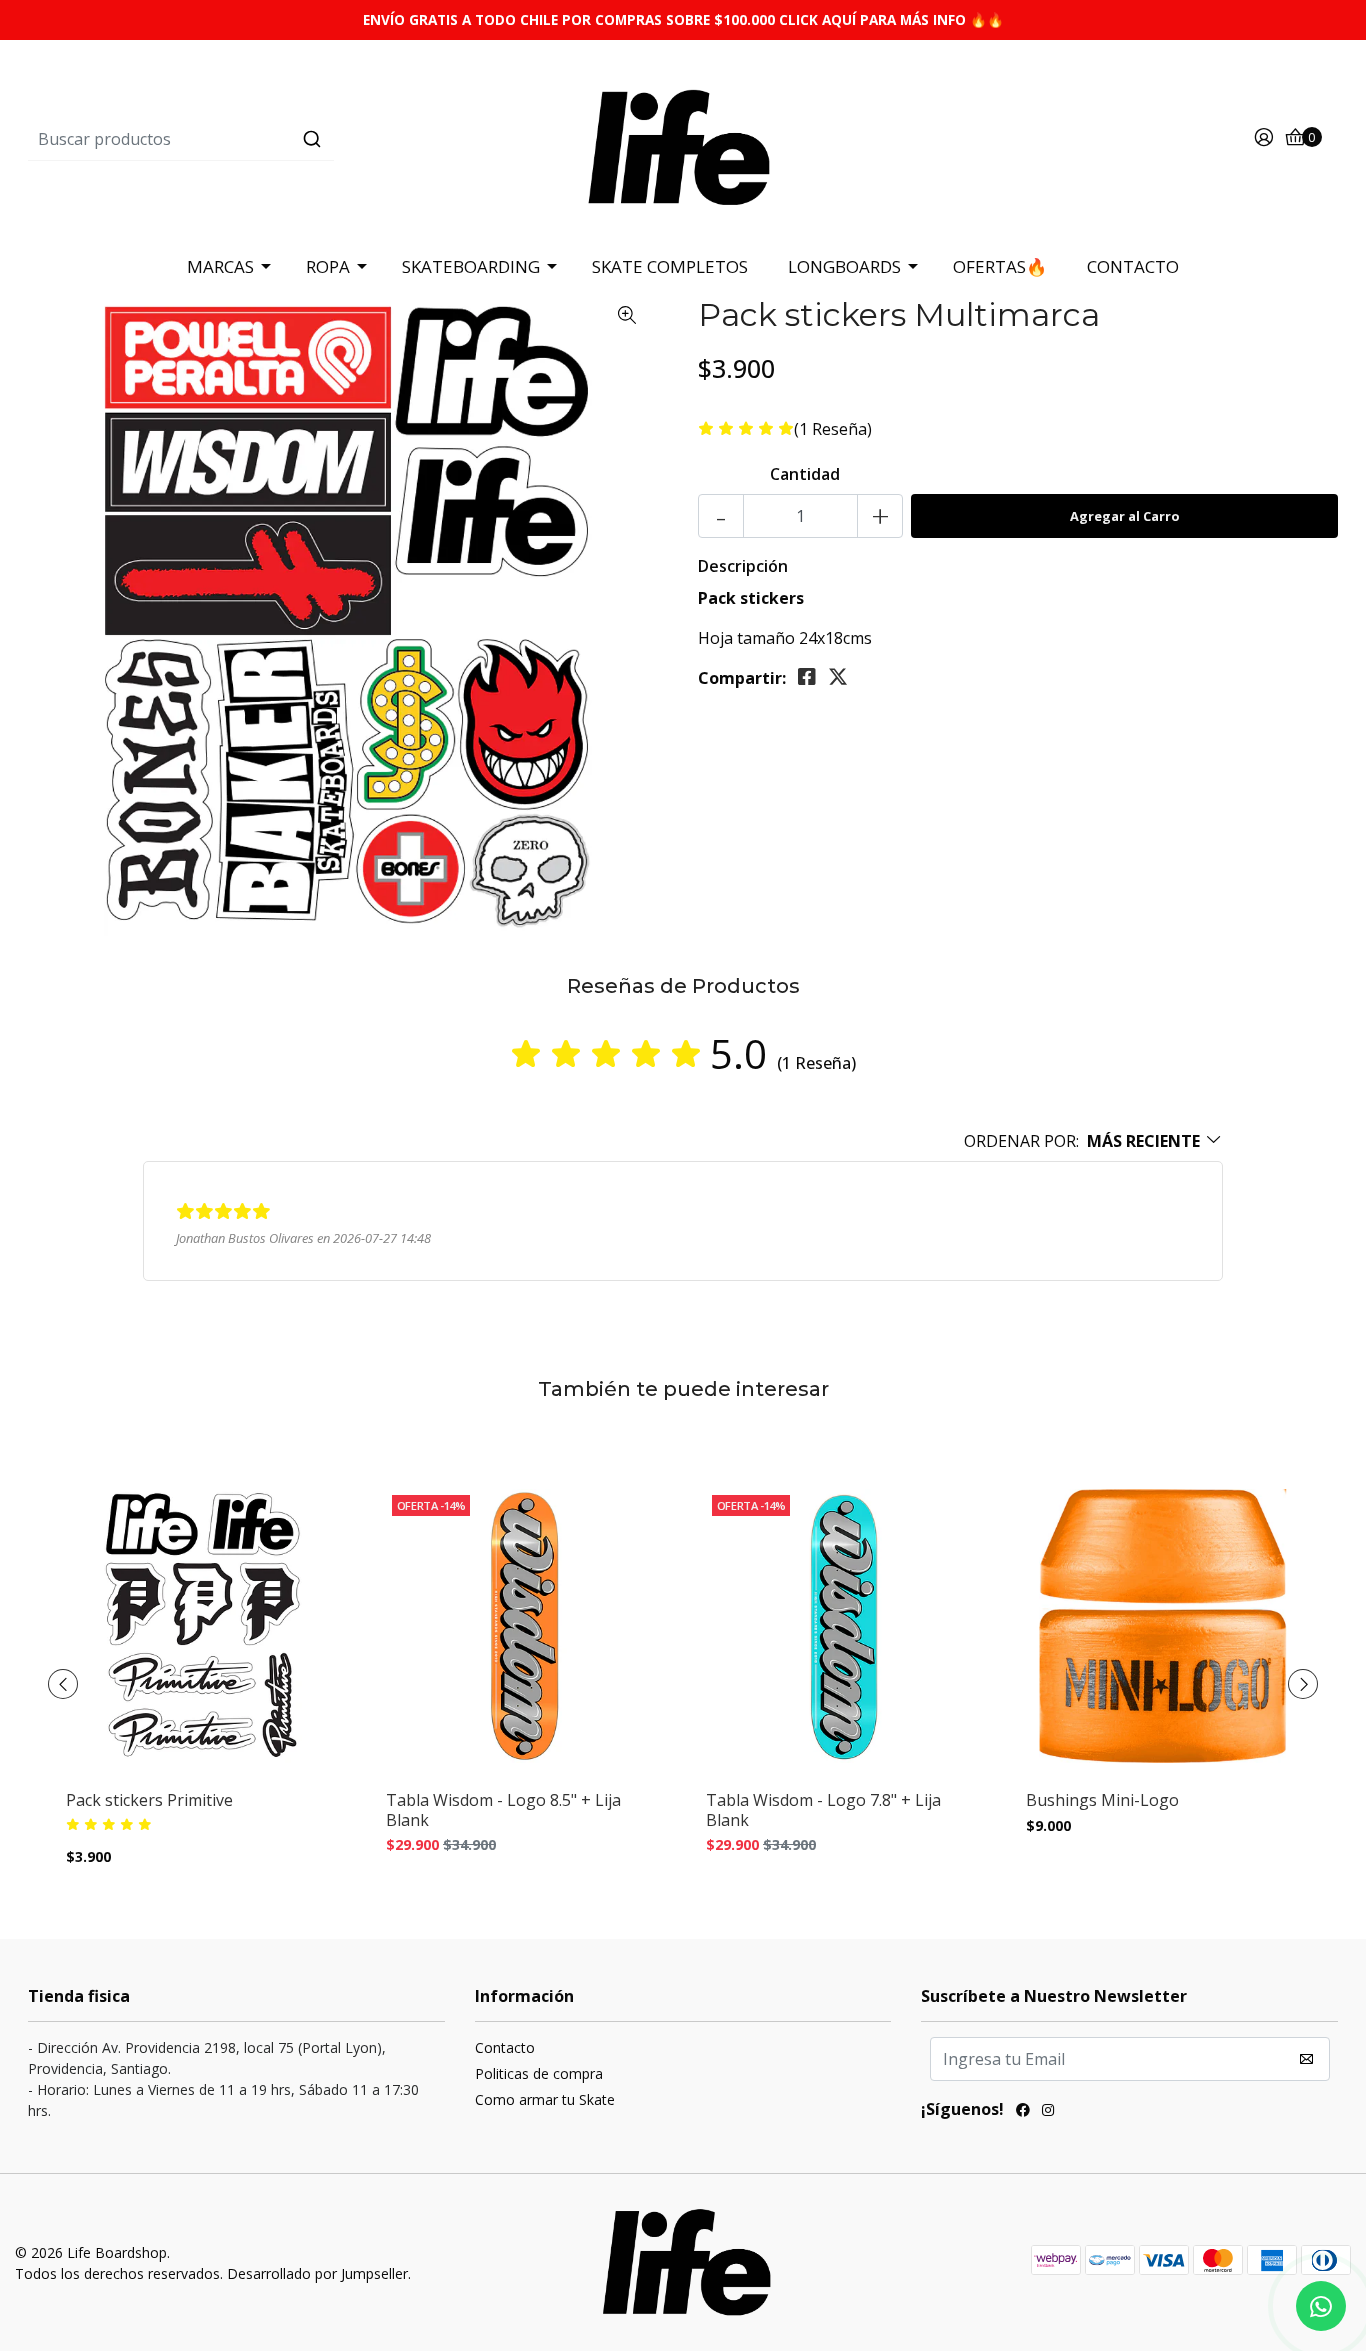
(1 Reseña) (833, 429)
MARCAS (220, 266)
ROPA (328, 266)
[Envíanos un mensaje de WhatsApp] (1321, 2306)
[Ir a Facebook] (1023, 2112)
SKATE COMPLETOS (670, 266)
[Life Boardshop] (683, 138)
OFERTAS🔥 (1000, 266)
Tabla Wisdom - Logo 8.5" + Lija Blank (503, 1810)
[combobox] (246, 139)
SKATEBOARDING (471, 266)
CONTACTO (1133, 266)
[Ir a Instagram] (1048, 2112)
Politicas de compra (539, 2073)
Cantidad (805, 474)
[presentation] (63, 1684)
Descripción (743, 566)
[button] (1093, 1141)
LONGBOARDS (844, 266)
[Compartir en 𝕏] (838, 677)
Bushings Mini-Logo (1102, 1800)
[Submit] (312, 139)
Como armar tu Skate (545, 2099)
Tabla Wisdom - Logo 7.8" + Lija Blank (823, 1810)
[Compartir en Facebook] (807, 677)
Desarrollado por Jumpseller (317, 2273)
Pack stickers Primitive (149, 1800)
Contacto (505, 2047)
